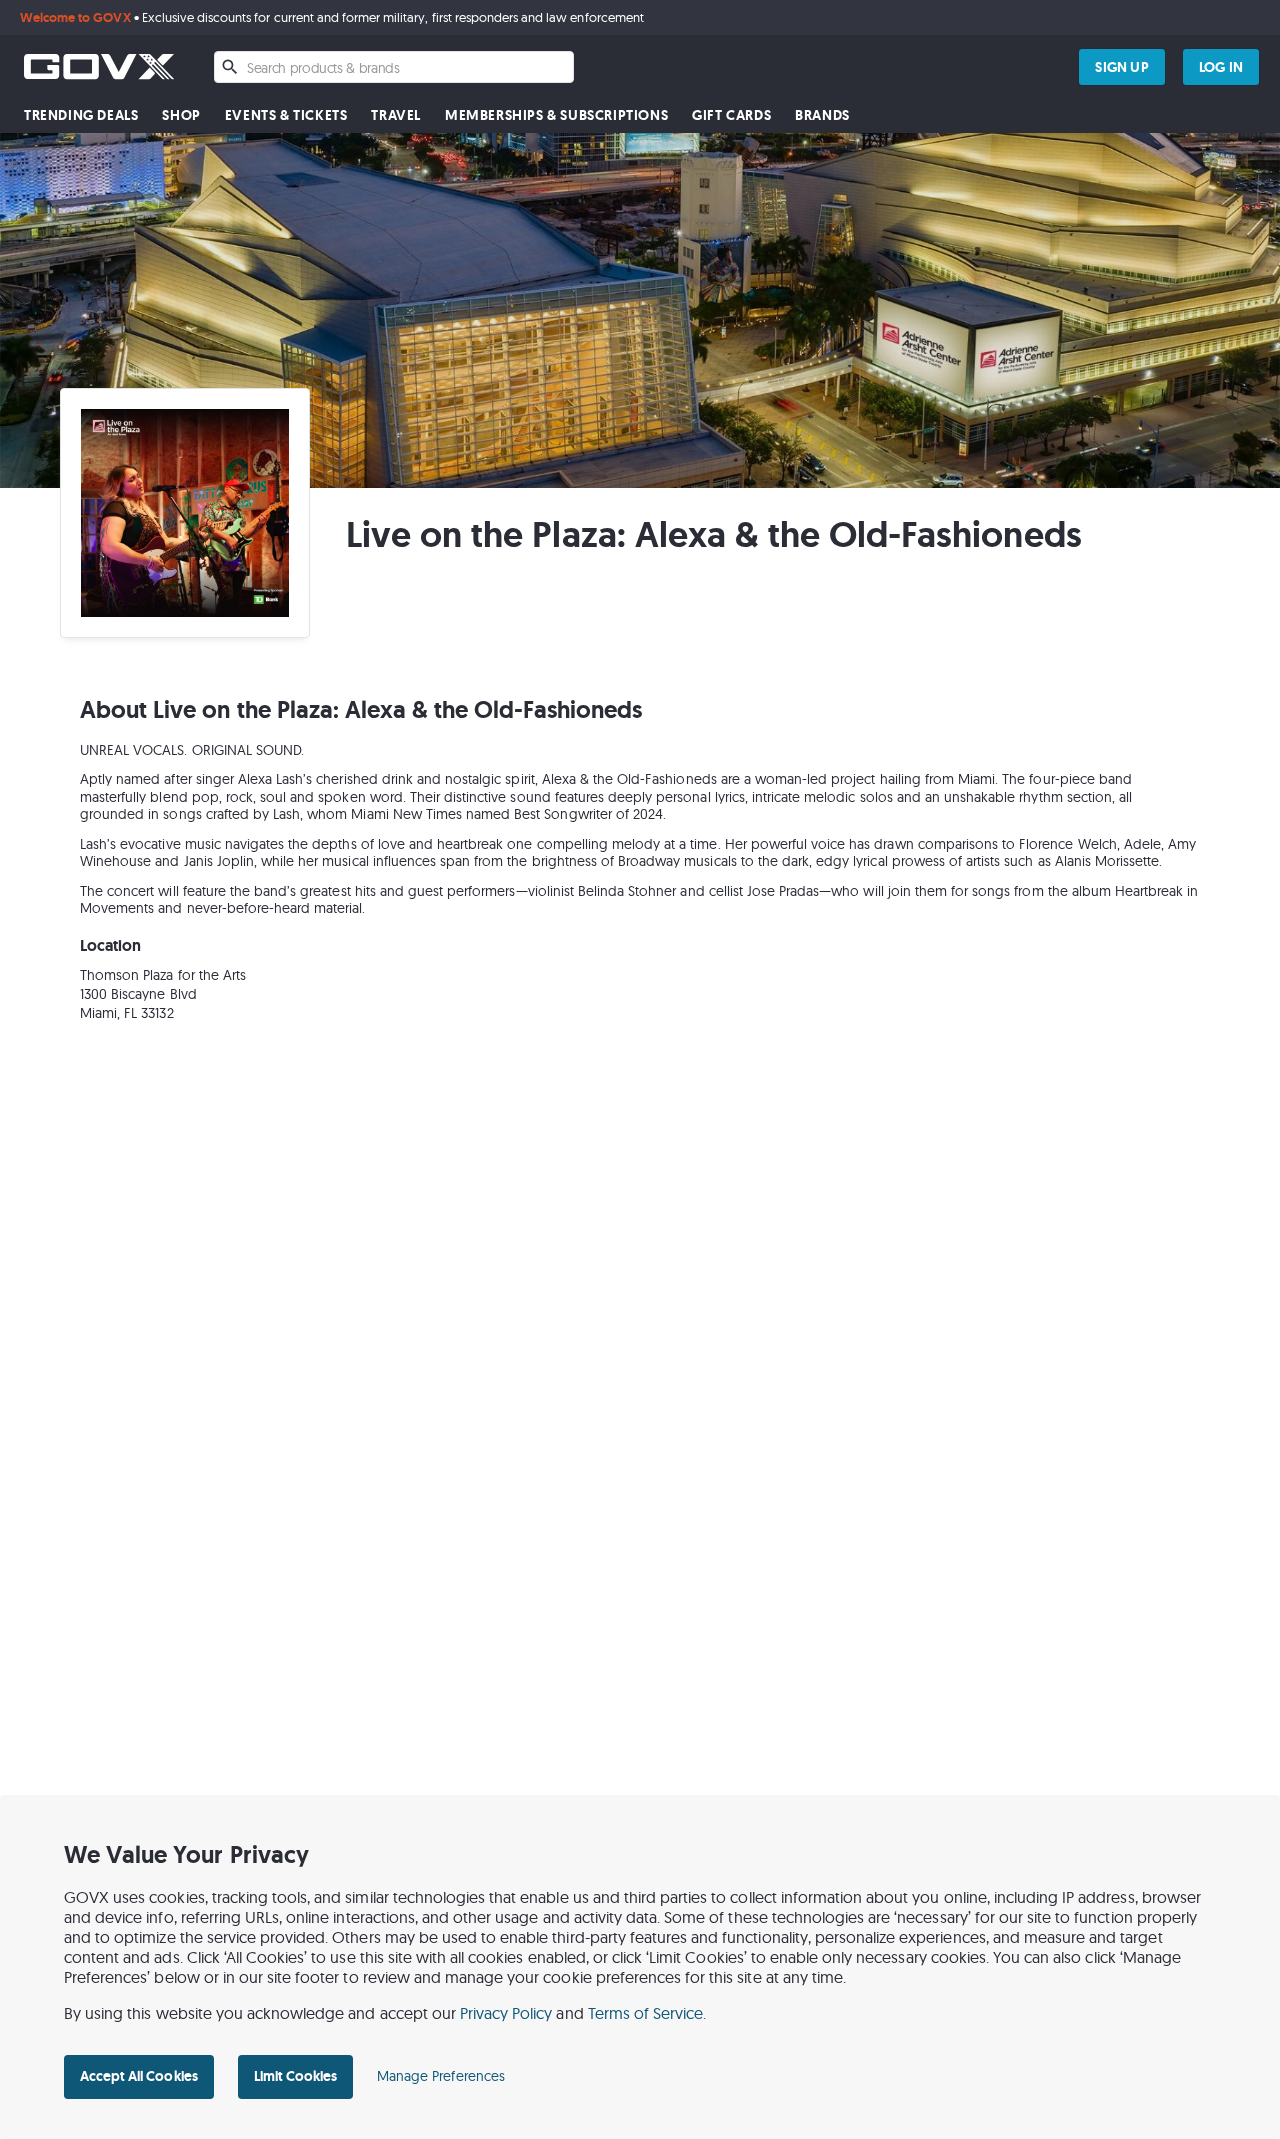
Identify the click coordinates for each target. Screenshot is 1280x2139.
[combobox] (394, 67)
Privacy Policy (506, 2013)
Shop (181, 115)
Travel (396, 115)
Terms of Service (646, 2013)
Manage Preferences (441, 2076)
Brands (822, 115)
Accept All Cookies (139, 2076)
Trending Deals (81, 115)
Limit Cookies (295, 2076)
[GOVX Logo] (99, 66)
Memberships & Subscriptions (556, 115)
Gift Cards (731, 115)
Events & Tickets (286, 115)
